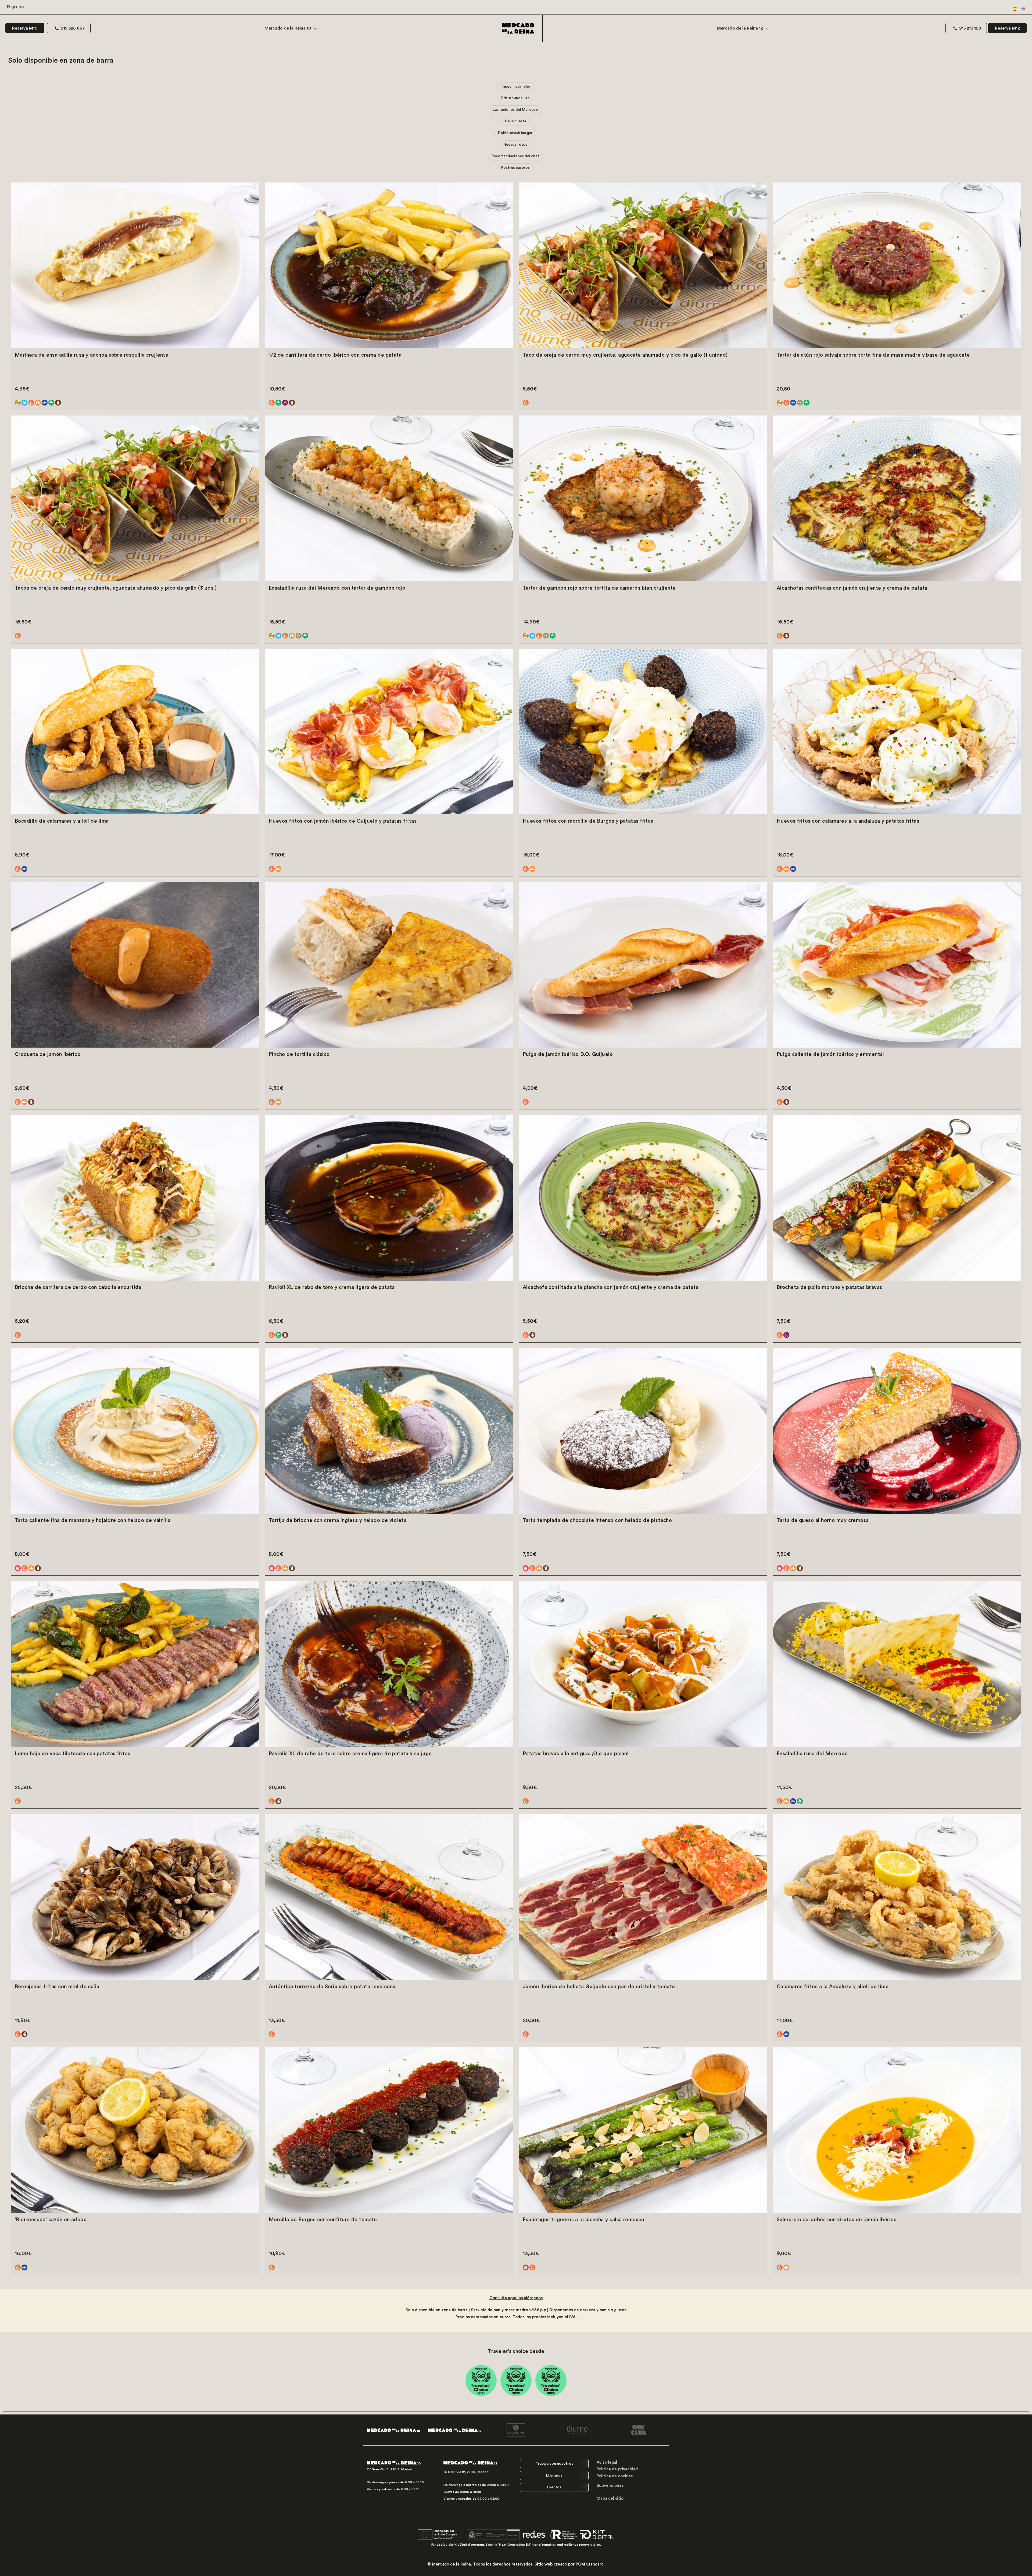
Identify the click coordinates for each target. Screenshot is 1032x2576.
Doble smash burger (515, 133)
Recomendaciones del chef (515, 156)
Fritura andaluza (515, 98)
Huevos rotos (515, 145)
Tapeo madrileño (515, 87)
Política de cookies (615, 2476)
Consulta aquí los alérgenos (516, 2298)
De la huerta (515, 121)
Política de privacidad (617, 2469)
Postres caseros (515, 168)
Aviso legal (607, 2462)
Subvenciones (610, 2486)
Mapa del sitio (610, 2498)
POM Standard (590, 2564)
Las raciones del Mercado (515, 110)
